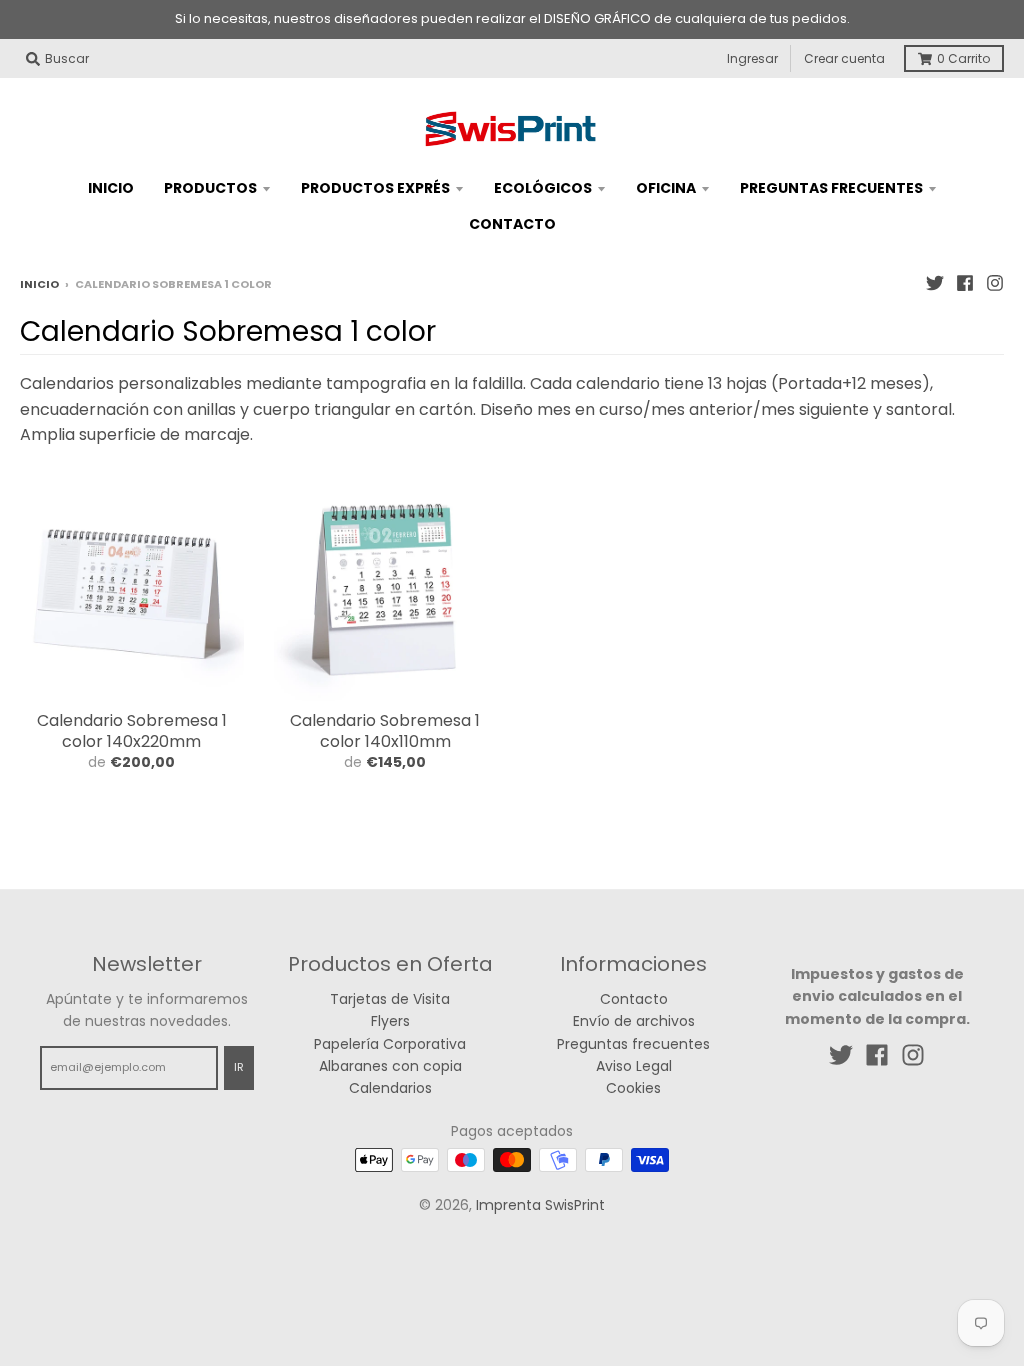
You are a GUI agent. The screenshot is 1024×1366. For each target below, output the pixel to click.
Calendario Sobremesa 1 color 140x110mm (385, 731)
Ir (239, 1067)
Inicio (39, 284)
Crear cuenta (844, 58)
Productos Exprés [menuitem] (375, 188)
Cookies (633, 1088)
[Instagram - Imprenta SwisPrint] (995, 283)
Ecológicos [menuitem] (543, 188)
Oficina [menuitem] (666, 188)
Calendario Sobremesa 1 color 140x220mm (132, 731)
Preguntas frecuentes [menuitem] (831, 188)
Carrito (963, 58)
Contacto (634, 999)
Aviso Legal (634, 1066)
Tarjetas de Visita (390, 999)
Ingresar (752, 58)
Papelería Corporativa (390, 1044)
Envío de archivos (634, 1021)
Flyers (390, 1021)
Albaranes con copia (390, 1066)
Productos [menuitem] (210, 188)
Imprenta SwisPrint (540, 1205)
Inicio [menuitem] (111, 188)
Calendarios (390, 1088)
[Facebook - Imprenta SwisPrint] (965, 283)
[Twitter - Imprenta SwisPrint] (935, 283)
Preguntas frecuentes (633, 1044)
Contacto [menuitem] (512, 224)
